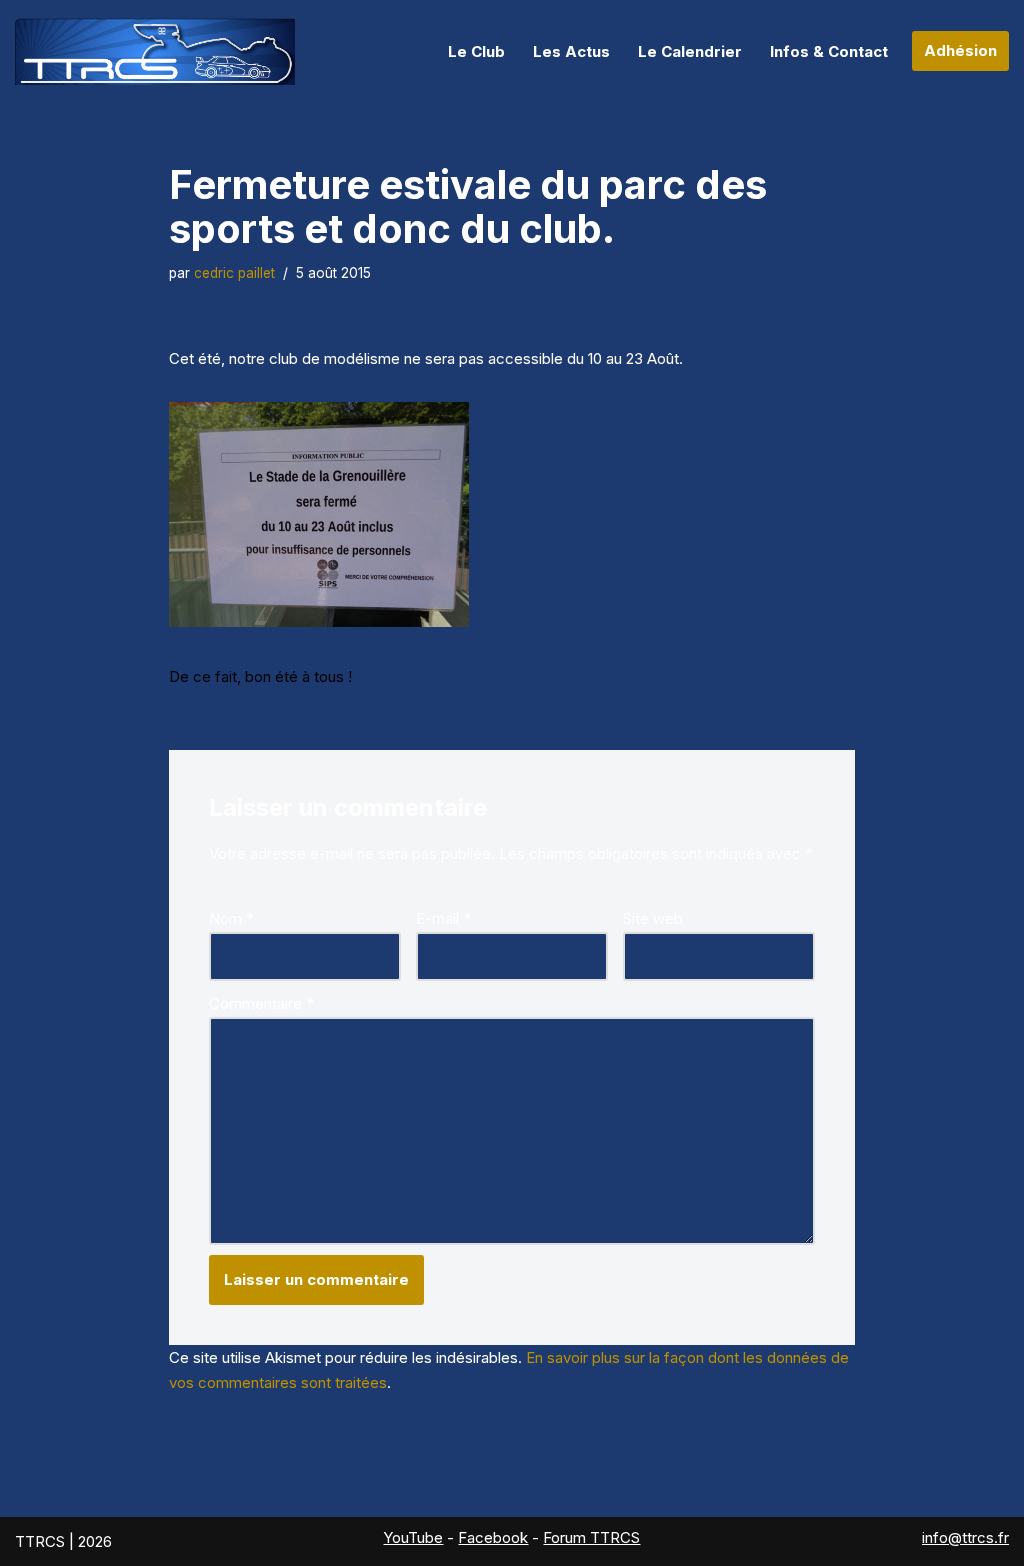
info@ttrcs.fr (965, 1537)
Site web (653, 918)
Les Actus (571, 51)
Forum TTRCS (591, 1537)
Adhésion (960, 50)
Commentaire (261, 1003)
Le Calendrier (690, 51)
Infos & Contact (829, 51)
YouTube (413, 1537)
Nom (231, 918)
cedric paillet (234, 273)
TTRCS (40, 1541)
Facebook (493, 1537)
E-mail (443, 918)
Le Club (476, 51)
